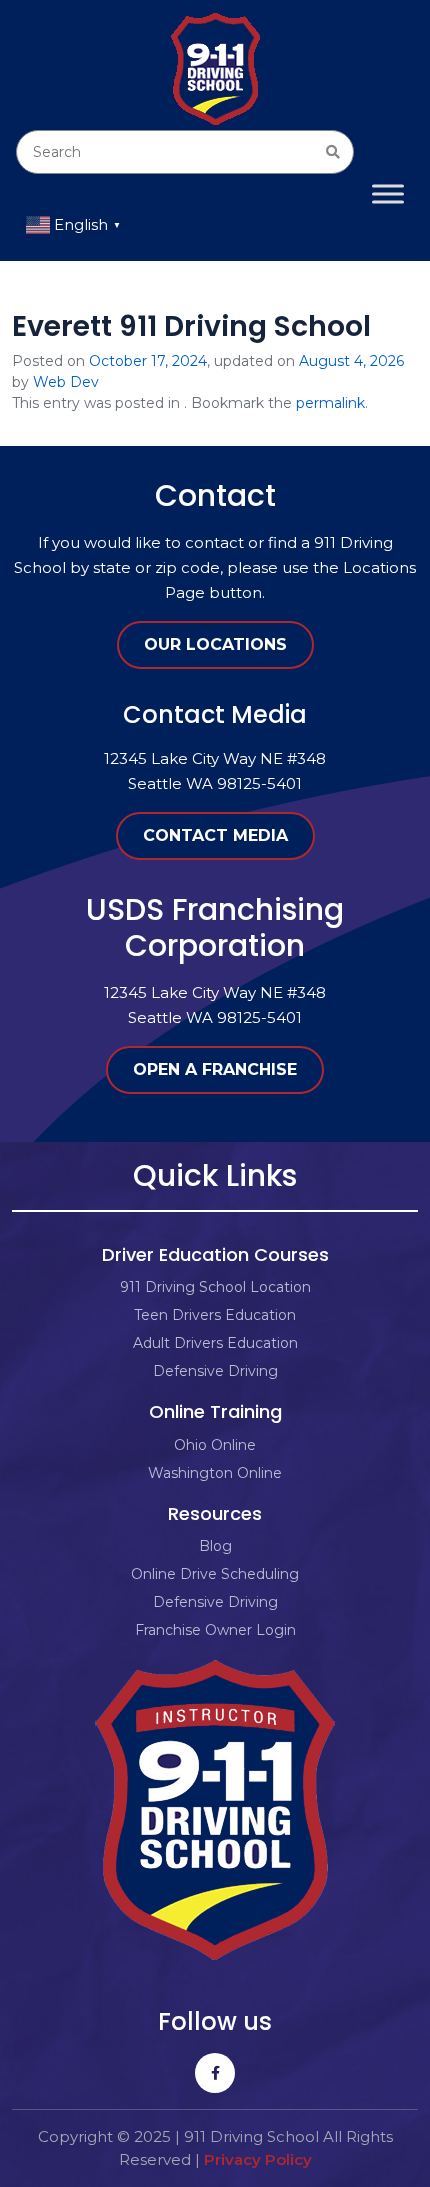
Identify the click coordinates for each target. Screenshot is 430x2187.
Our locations (215, 644)
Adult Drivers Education (215, 1343)
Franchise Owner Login (215, 1630)
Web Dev (66, 382)
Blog (215, 1546)
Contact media (215, 835)
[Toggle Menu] (388, 193)
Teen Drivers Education (215, 1315)
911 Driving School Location (215, 1287)
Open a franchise (215, 1069)
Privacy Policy (258, 2159)
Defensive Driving (215, 1371)
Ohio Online (215, 1445)
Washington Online (215, 1473)
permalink (330, 403)
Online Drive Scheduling (215, 1574)
